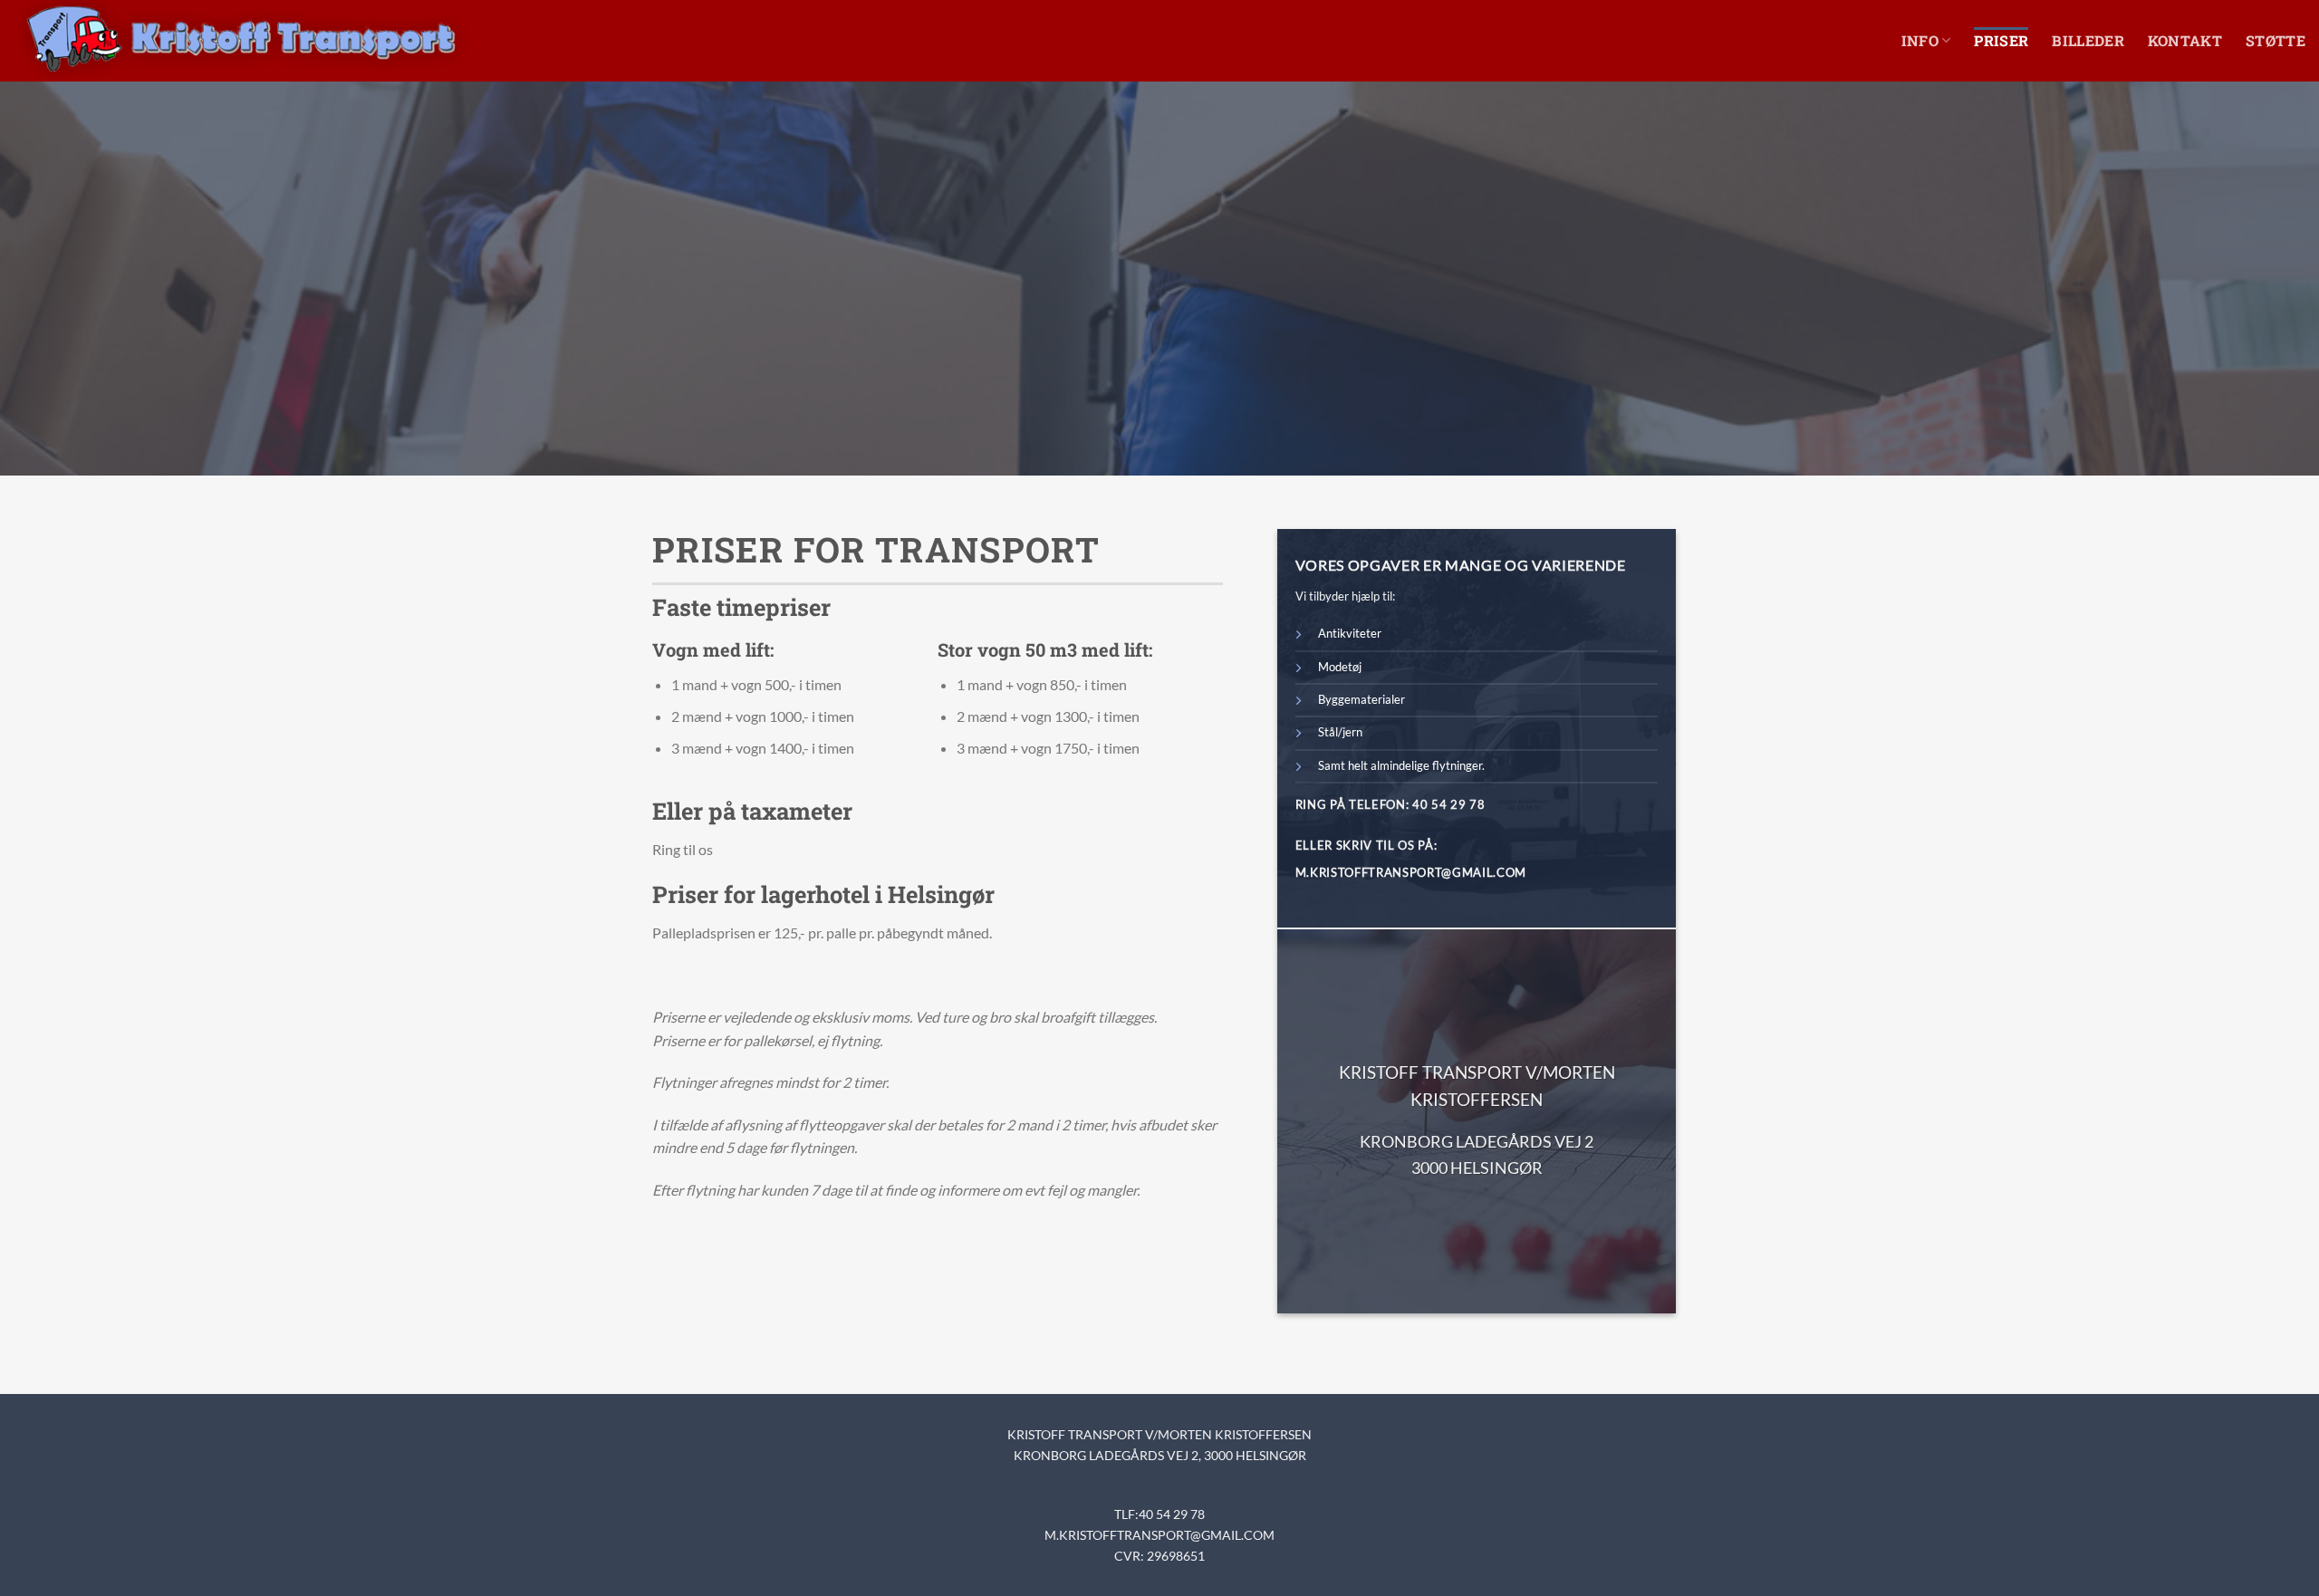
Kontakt (2185, 40)
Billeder (2088, 40)
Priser (2001, 40)
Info (1920, 40)
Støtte (2276, 40)
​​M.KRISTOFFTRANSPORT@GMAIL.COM (1159, 1535)
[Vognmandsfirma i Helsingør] (241, 41)
